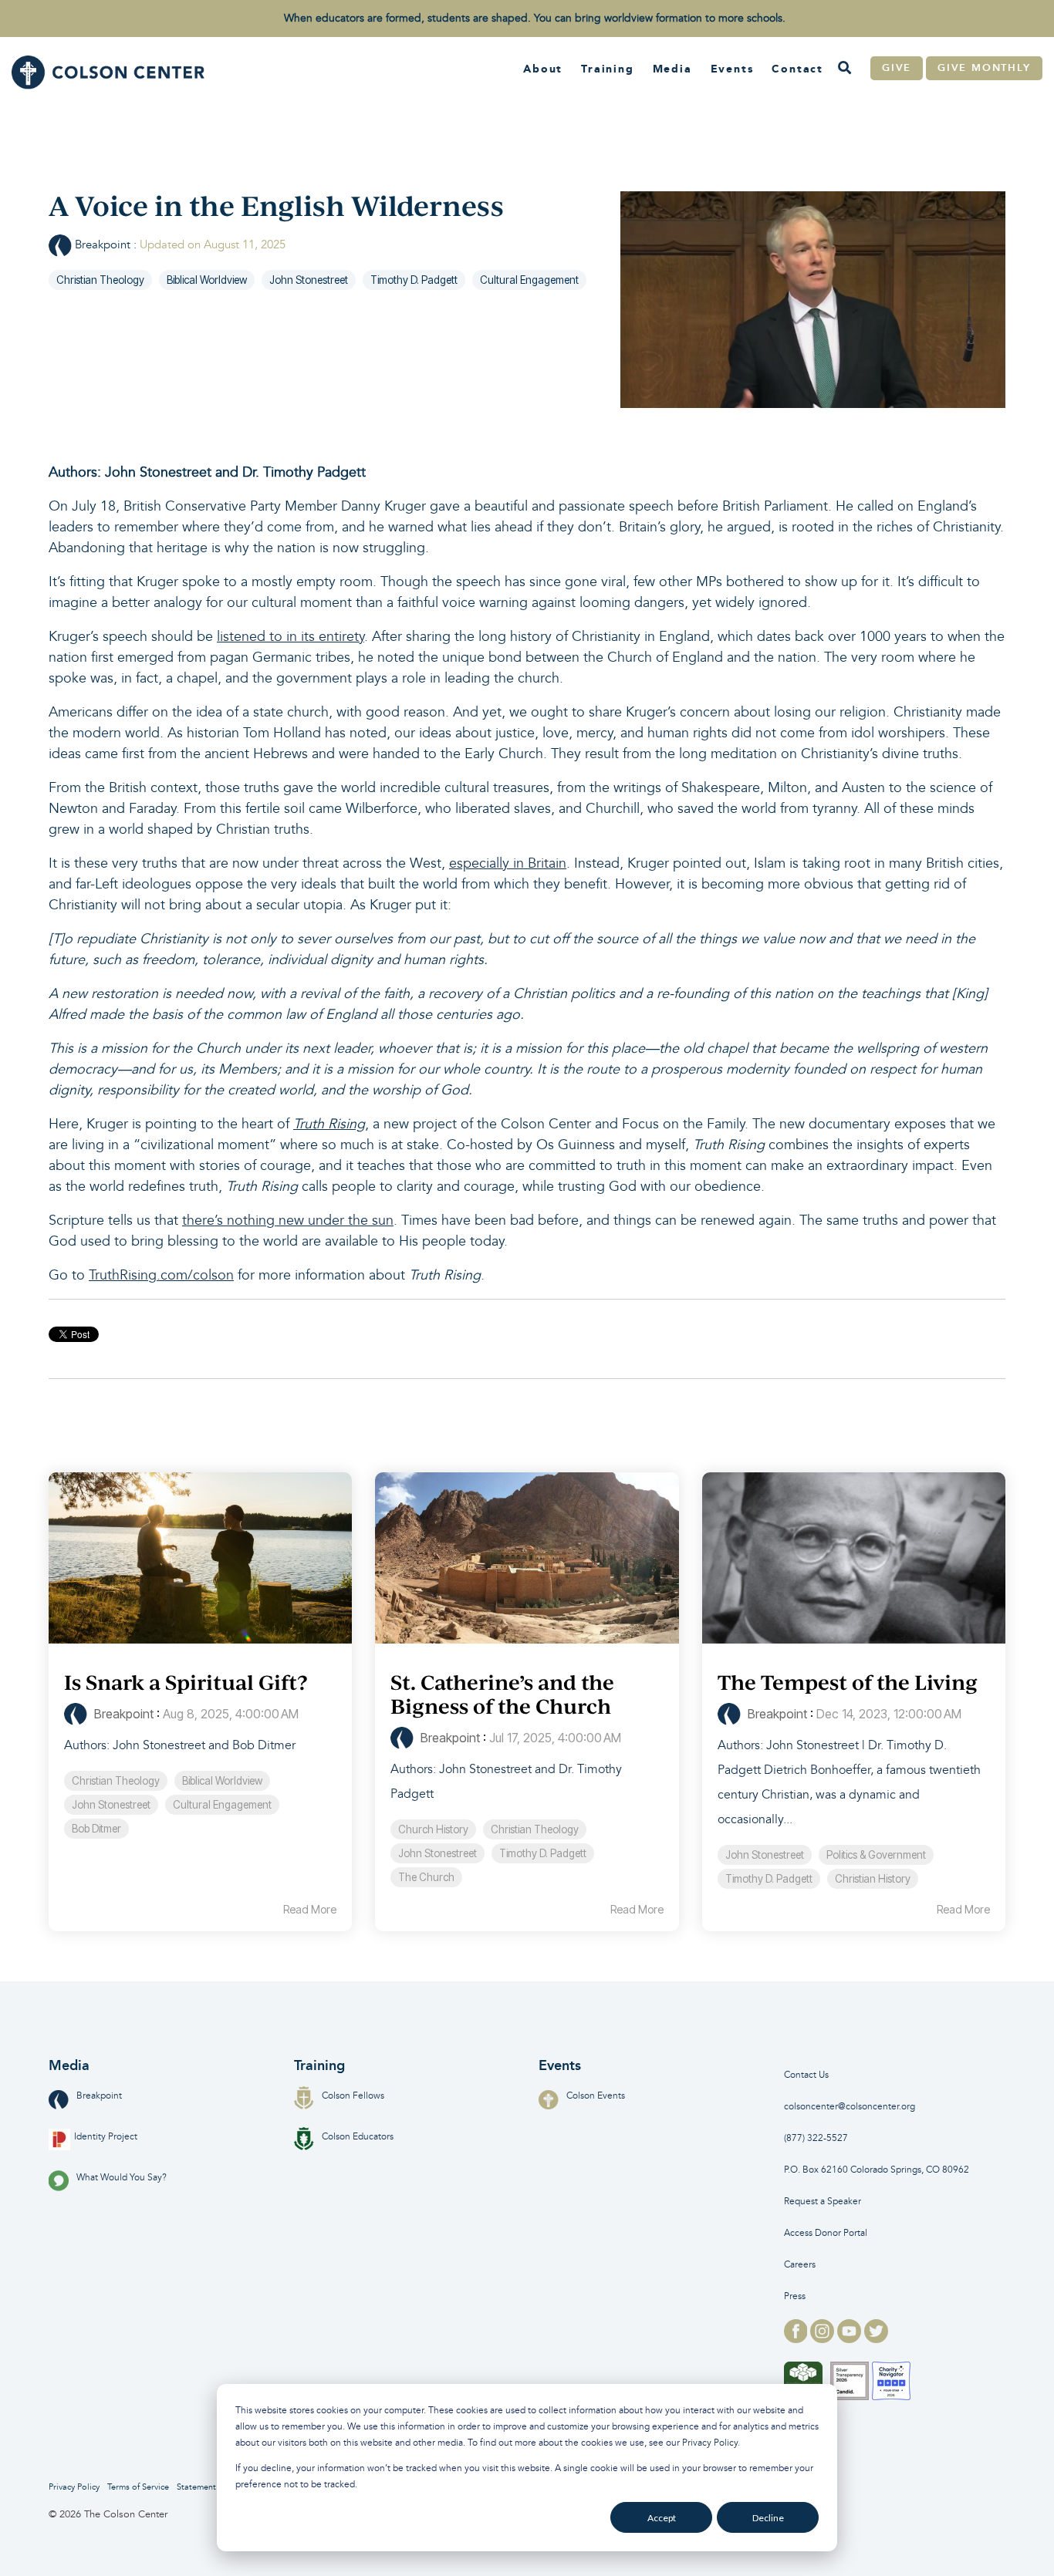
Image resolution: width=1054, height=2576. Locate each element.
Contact (797, 69)
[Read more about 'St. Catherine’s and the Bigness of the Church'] (527, 1558)
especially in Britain (508, 863)
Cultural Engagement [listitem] (222, 1805)
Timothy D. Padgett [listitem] (543, 1853)
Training (607, 69)
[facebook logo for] (797, 2338)
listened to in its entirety (291, 637)
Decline (768, 2518)
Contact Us (806, 2075)
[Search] (844, 69)
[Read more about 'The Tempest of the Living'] (854, 1558)
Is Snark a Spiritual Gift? (186, 1682)
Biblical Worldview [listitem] (222, 1781)
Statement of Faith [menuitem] (212, 2487)
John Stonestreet (309, 280)
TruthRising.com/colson (161, 1275)
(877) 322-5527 (816, 2138)
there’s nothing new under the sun (288, 1221)
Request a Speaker (823, 2202)
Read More (310, 1910)
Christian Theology (100, 280)
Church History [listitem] (433, 1829)
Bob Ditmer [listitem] (96, 1829)
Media (672, 69)
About (543, 69)
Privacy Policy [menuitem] (74, 2487)
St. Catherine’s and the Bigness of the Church (502, 1694)
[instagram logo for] (824, 2338)
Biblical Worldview (207, 280)
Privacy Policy (710, 2443)
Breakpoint (103, 245)
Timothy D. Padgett (414, 280)
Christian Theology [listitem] (116, 1781)
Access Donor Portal (826, 2233)
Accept (662, 2518)
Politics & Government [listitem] (876, 1855)
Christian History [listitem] (873, 1879)
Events (732, 69)
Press (795, 2296)
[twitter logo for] (876, 2338)
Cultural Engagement (529, 280)
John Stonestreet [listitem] (111, 1805)
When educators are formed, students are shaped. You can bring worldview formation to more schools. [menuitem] (535, 18)
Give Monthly (984, 68)
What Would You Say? (122, 2178)
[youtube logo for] (851, 2338)
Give (897, 68)
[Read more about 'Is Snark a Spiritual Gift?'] (200, 1558)
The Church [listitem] (426, 1877)
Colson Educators (358, 2137)
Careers (800, 2265)
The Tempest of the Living (848, 1682)
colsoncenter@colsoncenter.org (850, 2107)
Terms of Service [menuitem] (138, 2487)
